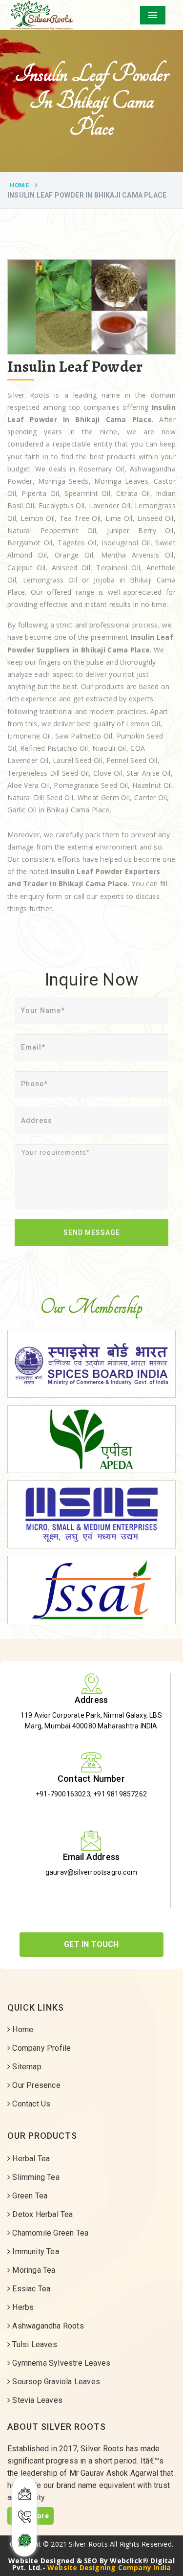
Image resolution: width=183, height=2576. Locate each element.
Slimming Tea (35, 2177)
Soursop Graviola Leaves (55, 2382)
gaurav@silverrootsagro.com (91, 1872)
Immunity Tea (35, 2251)
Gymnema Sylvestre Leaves (60, 2363)
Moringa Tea (33, 2270)
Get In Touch (91, 1944)
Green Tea (29, 2196)
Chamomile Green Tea (49, 2233)
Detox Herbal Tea (41, 2214)
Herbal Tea (30, 2159)
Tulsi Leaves (34, 2344)
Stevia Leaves (36, 2400)
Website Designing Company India (109, 2567)
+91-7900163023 (63, 1794)
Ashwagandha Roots (47, 2326)
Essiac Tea (30, 2289)
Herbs (22, 2307)
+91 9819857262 (120, 1794)
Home (19, 185)
